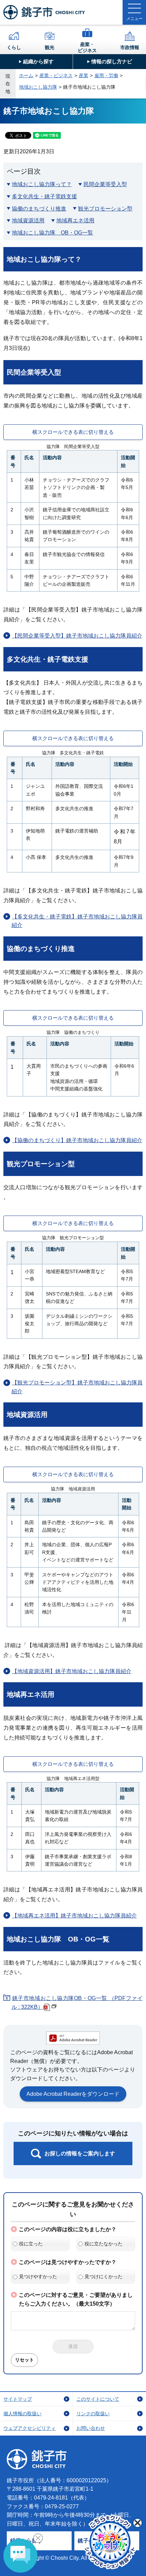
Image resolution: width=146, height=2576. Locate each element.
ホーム (26, 75)
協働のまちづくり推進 (39, 209)
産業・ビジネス (56, 75)
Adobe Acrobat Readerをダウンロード (73, 2094)
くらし (14, 47)
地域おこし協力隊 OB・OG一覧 (52, 233)
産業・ (87, 47)
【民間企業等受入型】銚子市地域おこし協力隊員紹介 (77, 636)
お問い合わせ (91, 2428)
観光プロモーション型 (105, 209)
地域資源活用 (28, 220)
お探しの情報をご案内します (80, 2153)
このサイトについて (98, 2399)
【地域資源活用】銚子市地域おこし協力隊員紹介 (72, 1671)
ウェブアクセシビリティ (30, 2428)
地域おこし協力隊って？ (42, 184)
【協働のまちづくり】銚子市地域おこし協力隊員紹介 (77, 1140)
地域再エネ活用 (75, 220)
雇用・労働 (106, 75)
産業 (84, 75)
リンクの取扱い (93, 2414)
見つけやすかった (38, 2277)
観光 (50, 47)
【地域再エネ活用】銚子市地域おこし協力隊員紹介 (74, 1916)
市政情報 (130, 47)
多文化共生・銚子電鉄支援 (44, 196)
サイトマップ (18, 2399)
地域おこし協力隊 (38, 87)
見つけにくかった (104, 2277)
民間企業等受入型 (105, 184)
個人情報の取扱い (22, 2414)
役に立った (31, 2244)
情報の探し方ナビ (112, 61)
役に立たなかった (104, 2244)
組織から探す (38, 61)
